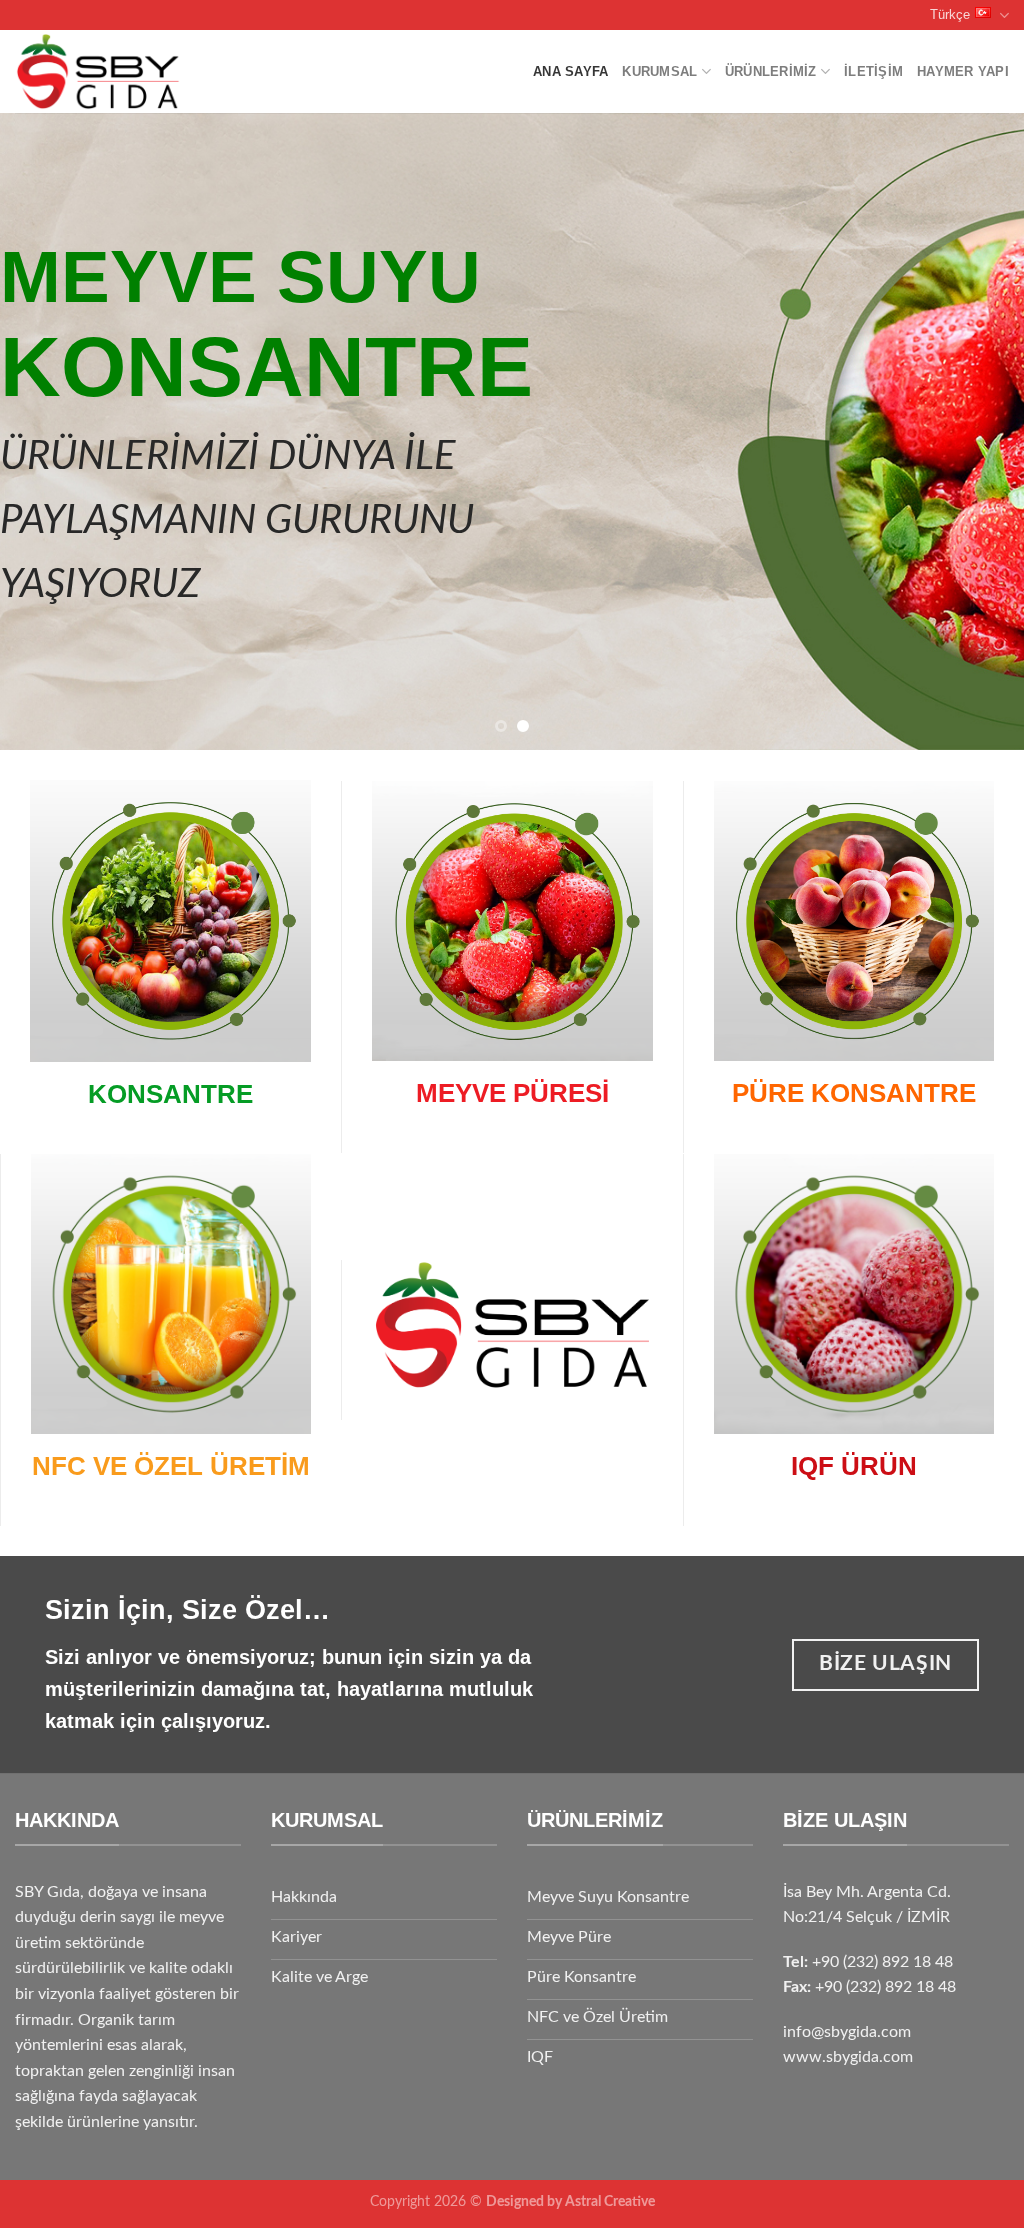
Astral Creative (610, 2201)
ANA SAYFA (570, 71)
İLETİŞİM (873, 71)
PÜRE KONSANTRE (854, 1093)
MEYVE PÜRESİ (512, 1093)
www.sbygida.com (848, 2057)
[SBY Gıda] (137, 71)
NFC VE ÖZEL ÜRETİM (171, 1466)
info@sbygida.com (847, 2032)
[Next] (978, 431)
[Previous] (46, 431)
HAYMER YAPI (963, 71)
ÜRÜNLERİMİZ (771, 71)
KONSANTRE (170, 1094)
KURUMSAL (659, 71)
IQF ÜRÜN (854, 1466)
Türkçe (950, 14)
